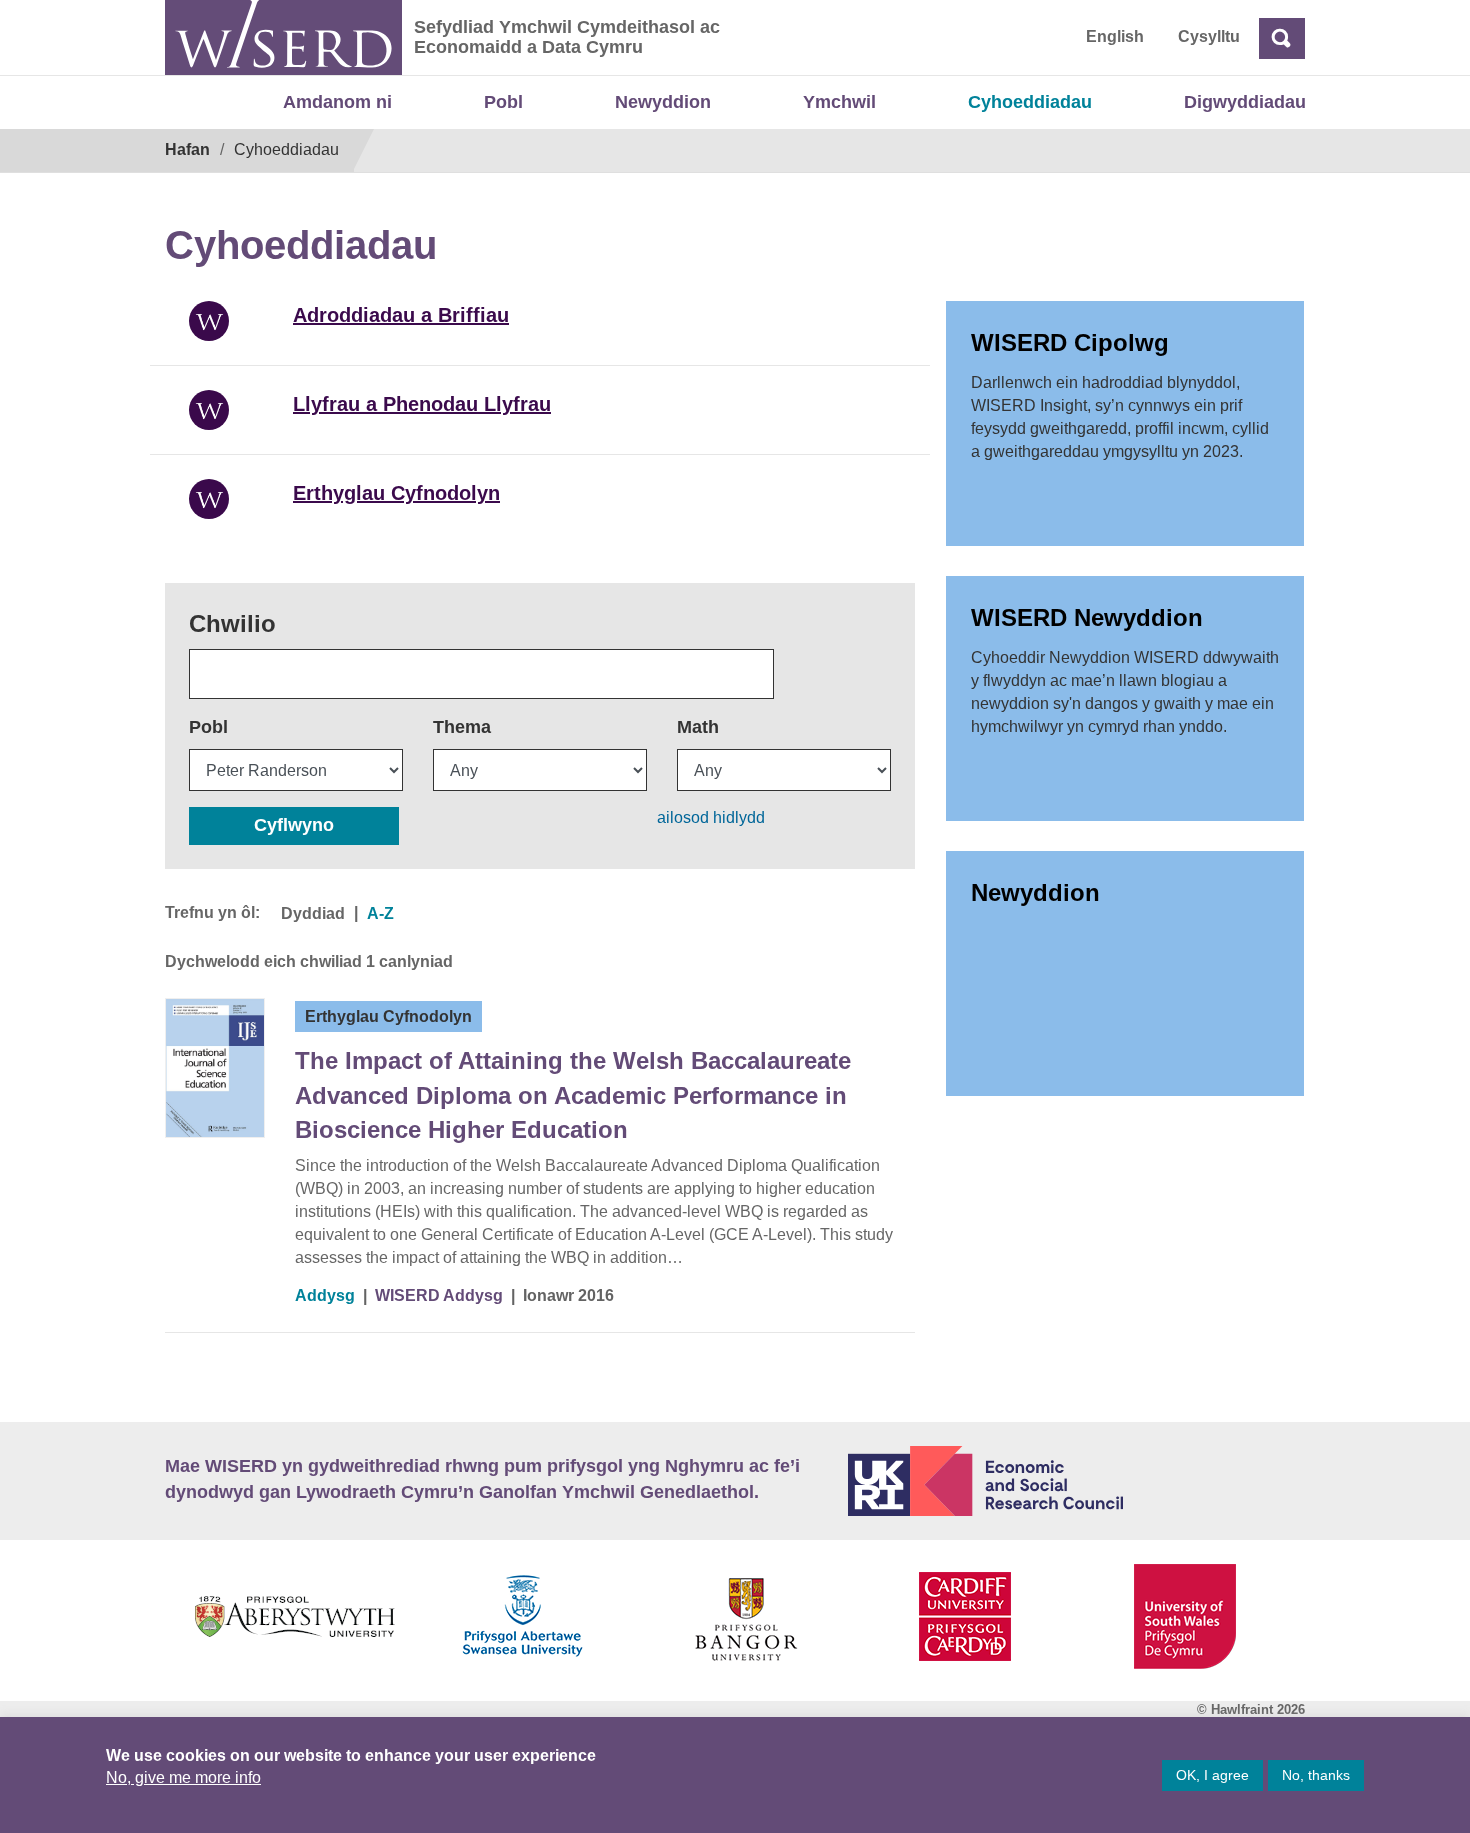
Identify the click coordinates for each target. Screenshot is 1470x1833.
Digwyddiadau (1245, 102)
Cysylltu (1209, 36)
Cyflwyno (294, 825)
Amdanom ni (337, 102)
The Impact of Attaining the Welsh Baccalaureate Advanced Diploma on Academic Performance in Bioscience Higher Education (573, 1095)
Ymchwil (839, 102)
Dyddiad (313, 913)
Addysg (325, 1295)
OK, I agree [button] (1212, 1775)
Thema (462, 727)
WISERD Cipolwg (1070, 342)
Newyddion (663, 102)
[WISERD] (283, 37)
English (1115, 36)
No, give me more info (183, 1777)
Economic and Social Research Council (1077, 1481)
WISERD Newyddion (1087, 617)
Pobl (503, 102)
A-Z (380, 913)
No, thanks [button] (1316, 1775)
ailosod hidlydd (711, 817)
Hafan (187, 149)
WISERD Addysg (439, 1295)
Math (698, 727)
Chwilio (232, 623)
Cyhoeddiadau (1030, 102)
